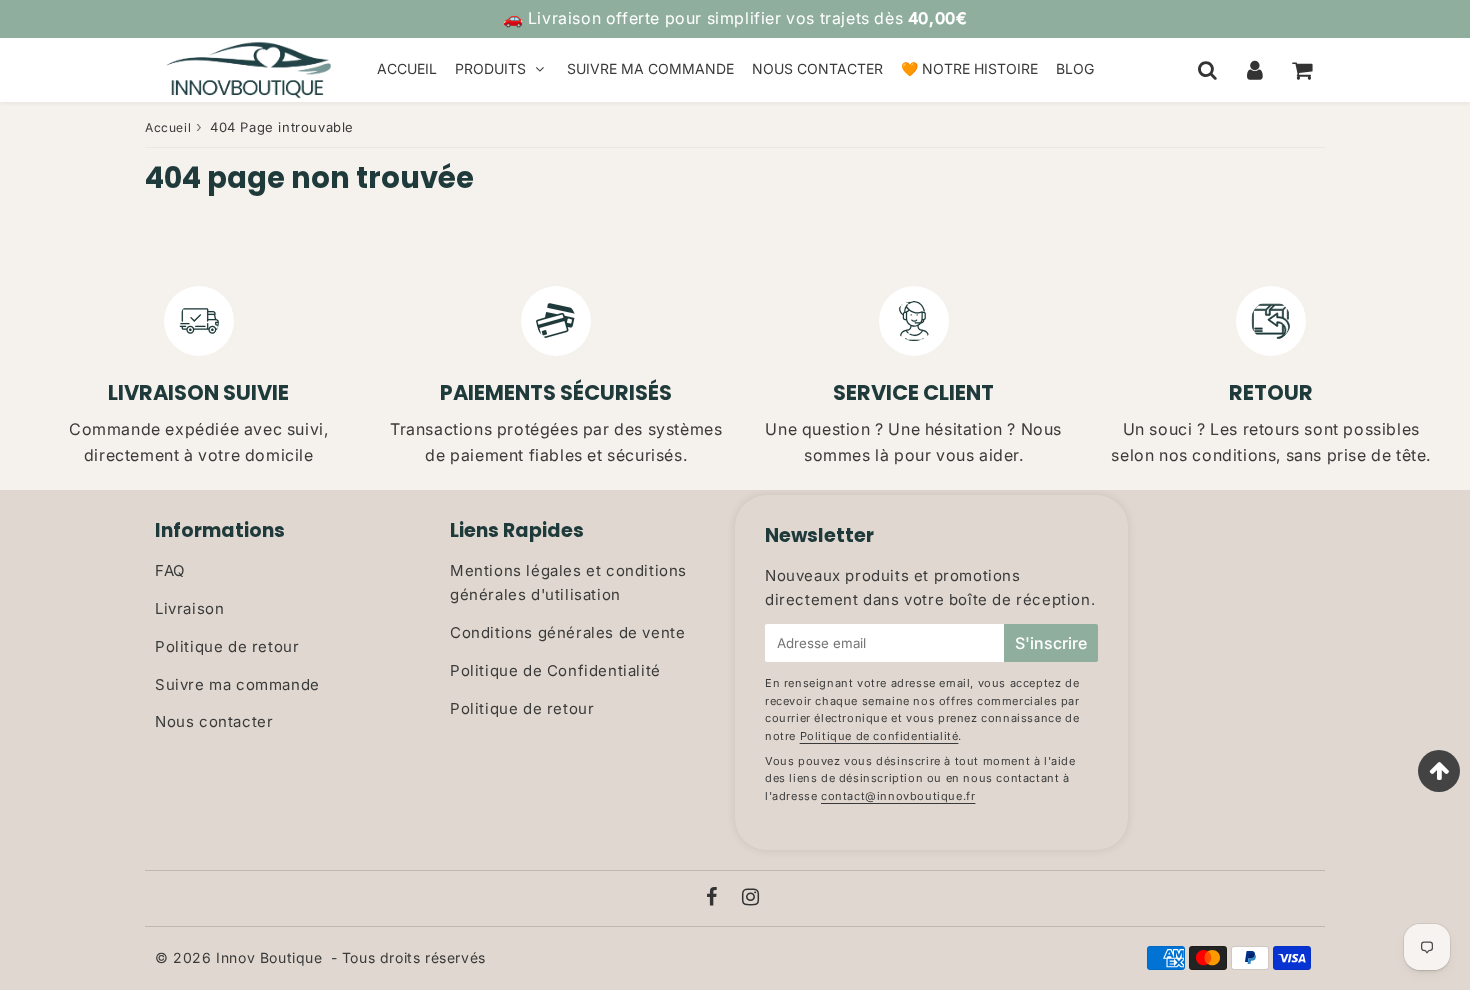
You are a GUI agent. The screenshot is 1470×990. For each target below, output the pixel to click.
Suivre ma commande (650, 68)
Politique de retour (227, 646)
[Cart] (1301, 70)
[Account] (1254, 70)
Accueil (407, 68)
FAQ (170, 570)
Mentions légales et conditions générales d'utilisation (568, 582)
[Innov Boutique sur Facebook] (714, 898)
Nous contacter (817, 68)
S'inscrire (1051, 643)
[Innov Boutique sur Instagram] (751, 898)
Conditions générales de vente (567, 632)
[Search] (1207, 70)
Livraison (189, 608)
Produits (490, 68)
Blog (1075, 68)
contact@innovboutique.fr (898, 796)
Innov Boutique (269, 957)
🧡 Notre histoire (969, 68)
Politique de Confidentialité (555, 670)
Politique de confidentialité (879, 736)
